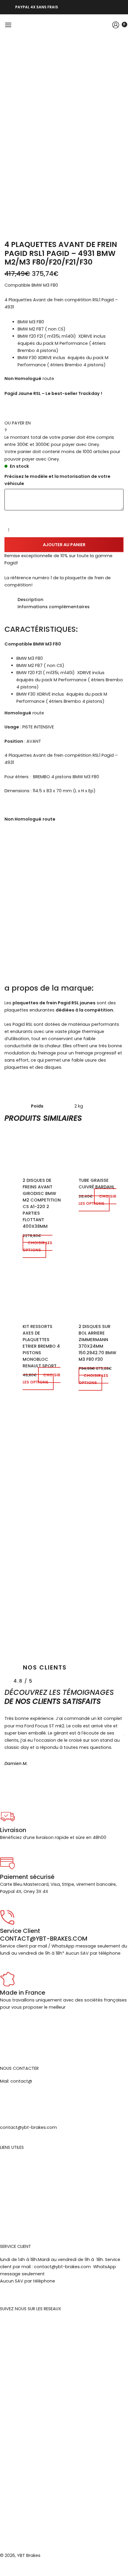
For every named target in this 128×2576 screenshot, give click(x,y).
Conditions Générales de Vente (34, 2175)
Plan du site (12, 2219)
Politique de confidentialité (29, 2197)
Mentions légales (18, 2160)
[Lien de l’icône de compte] (116, 25)
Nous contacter (17, 2212)
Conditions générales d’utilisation (36, 2190)
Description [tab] (31, 600)
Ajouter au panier (64, 545)
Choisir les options (38, 1246)
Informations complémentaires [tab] (54, 607)
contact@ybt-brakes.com (28, 2127)
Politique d (11, 2204)
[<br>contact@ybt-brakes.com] (7, 2107)
